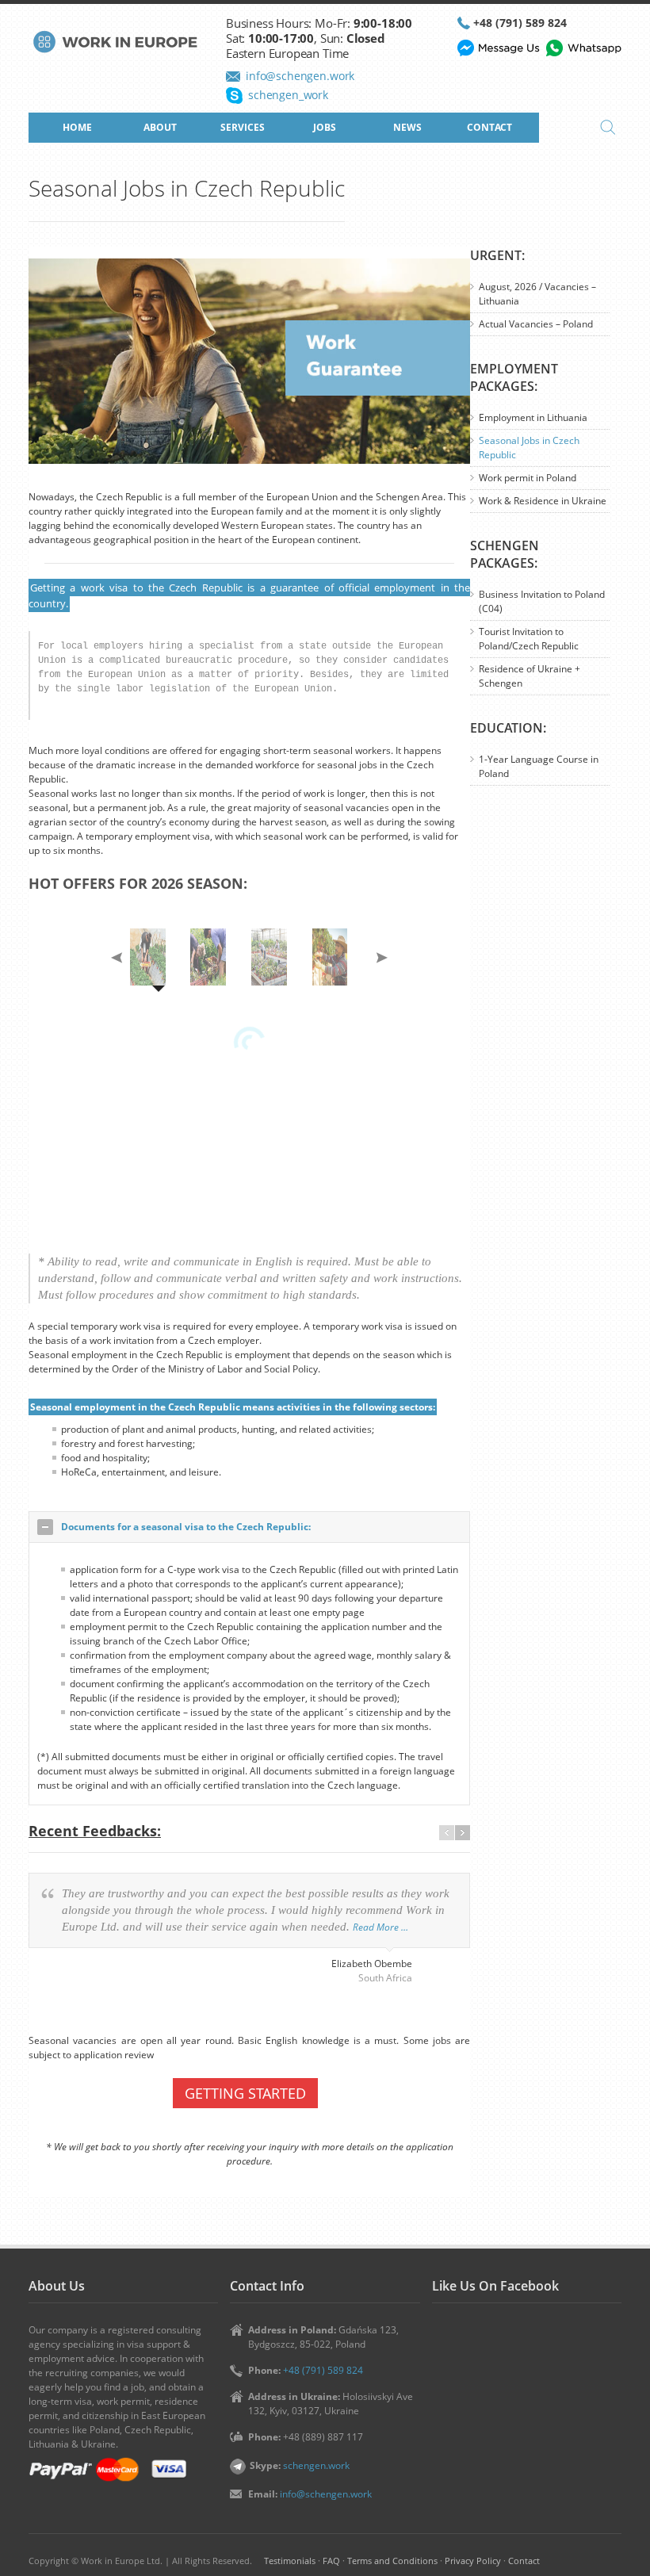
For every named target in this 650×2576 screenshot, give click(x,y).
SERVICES (243, 127)
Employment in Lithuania (533, 417)
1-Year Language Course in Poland (539, 766)
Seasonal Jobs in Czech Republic (529, 448)
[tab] (249, 1527)
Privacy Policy (473, 2561)
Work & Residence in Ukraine (543, 501)
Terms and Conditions (392, 2561)
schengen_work (288, 95)
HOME (77, 127)
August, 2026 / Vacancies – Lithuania (537, 294)
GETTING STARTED (245, 2093)
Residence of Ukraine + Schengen (530, 676)
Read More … (380, 1927)
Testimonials (290, 2561)
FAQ (331, 2561)
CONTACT (489, 127)
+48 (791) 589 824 (520, 23)
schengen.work (316, 2465)
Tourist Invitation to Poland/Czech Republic (529, 639)
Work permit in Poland (528, 478)
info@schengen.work (300, 76)
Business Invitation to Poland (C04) (542, 601)
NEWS (407, 127)
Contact (524, 2561)
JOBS (325, 127)
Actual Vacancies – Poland (536, 324)
